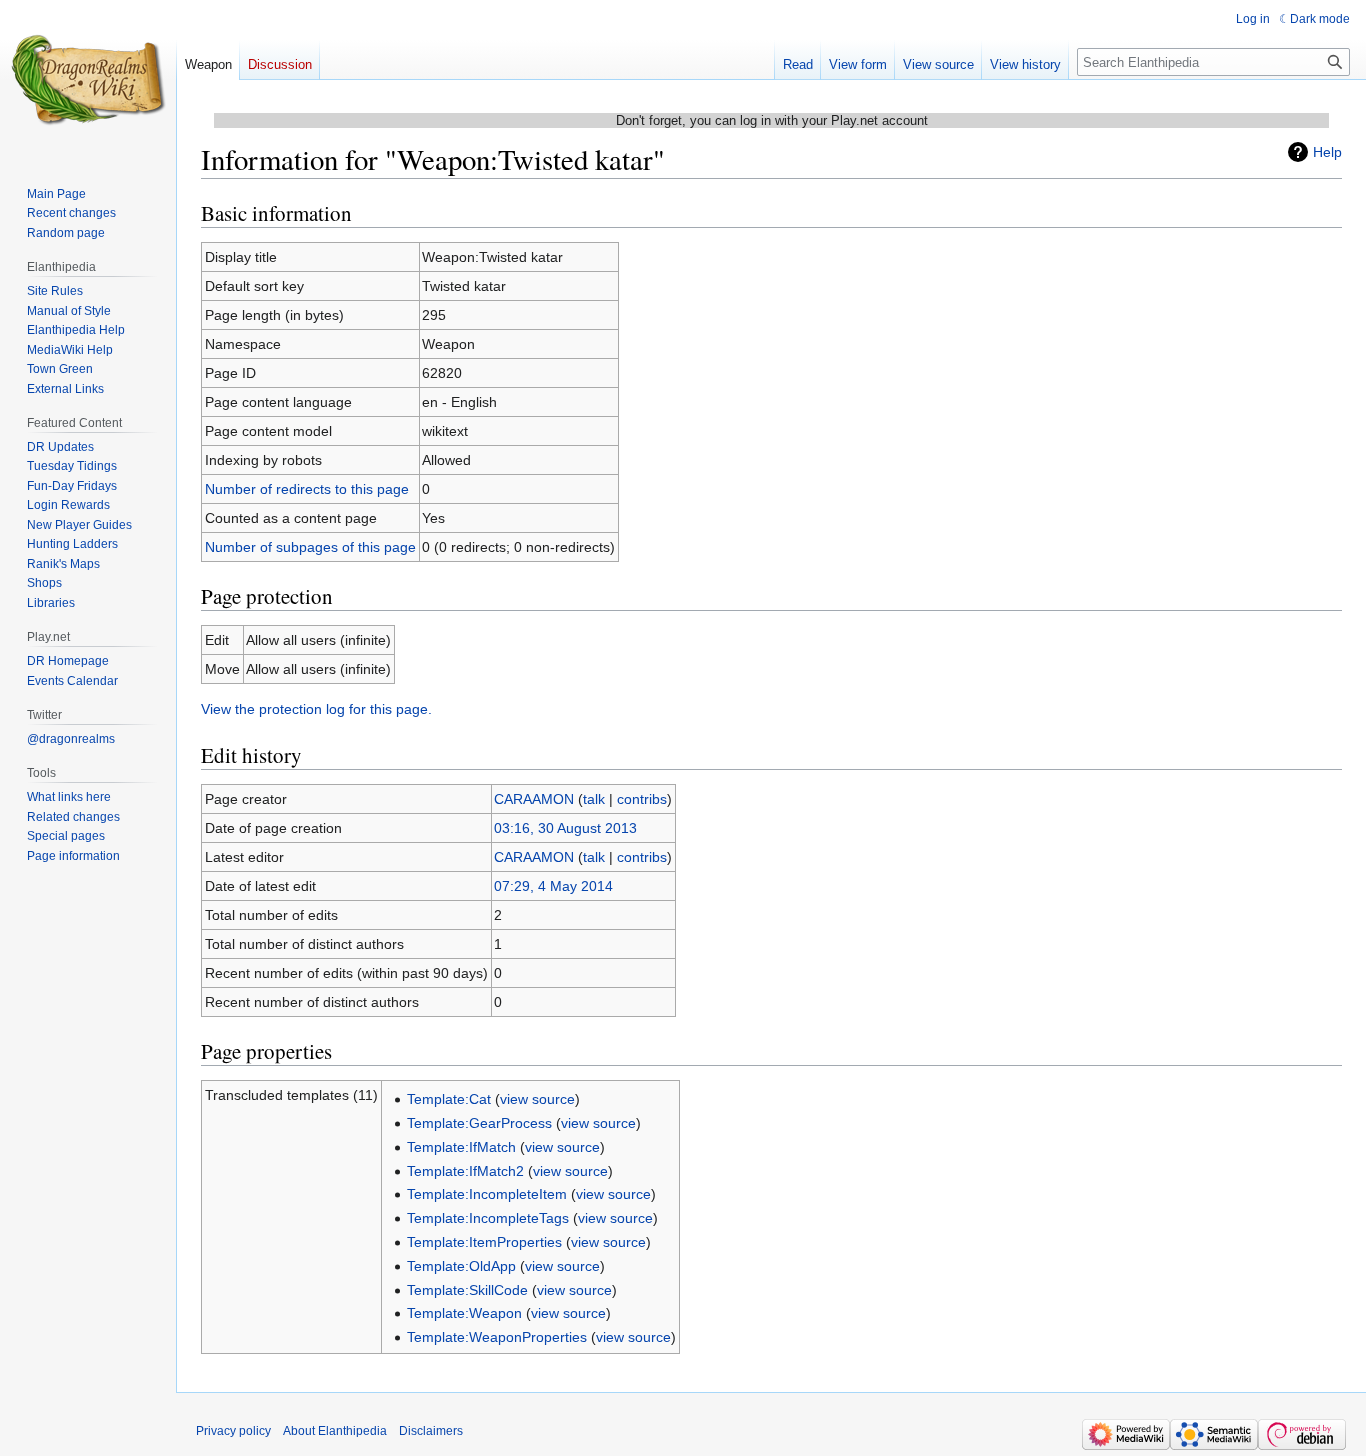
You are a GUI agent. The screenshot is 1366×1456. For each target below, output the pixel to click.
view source (537, 1099)
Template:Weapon (464, 1313)
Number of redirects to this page (307, 489)
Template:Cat (449, 1099)
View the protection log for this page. (316, 709)
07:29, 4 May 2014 (553, 886)
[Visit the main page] (88, 80)
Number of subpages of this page (310, 547)
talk (594, 799)
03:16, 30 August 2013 (565, 828)
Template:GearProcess (479, 1123)
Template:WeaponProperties (497, 1337)
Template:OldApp (461, 1266)
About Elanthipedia (335, 1431)
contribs (642, 799)
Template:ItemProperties (484, 1242)
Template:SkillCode (467, 1290)
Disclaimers (431, 1431)
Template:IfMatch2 (465, 1171)
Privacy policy (233, 1431)
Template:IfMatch (461, 1147)
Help (1327, 152)
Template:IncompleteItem (487, 1194)
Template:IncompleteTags (488, 1218)
